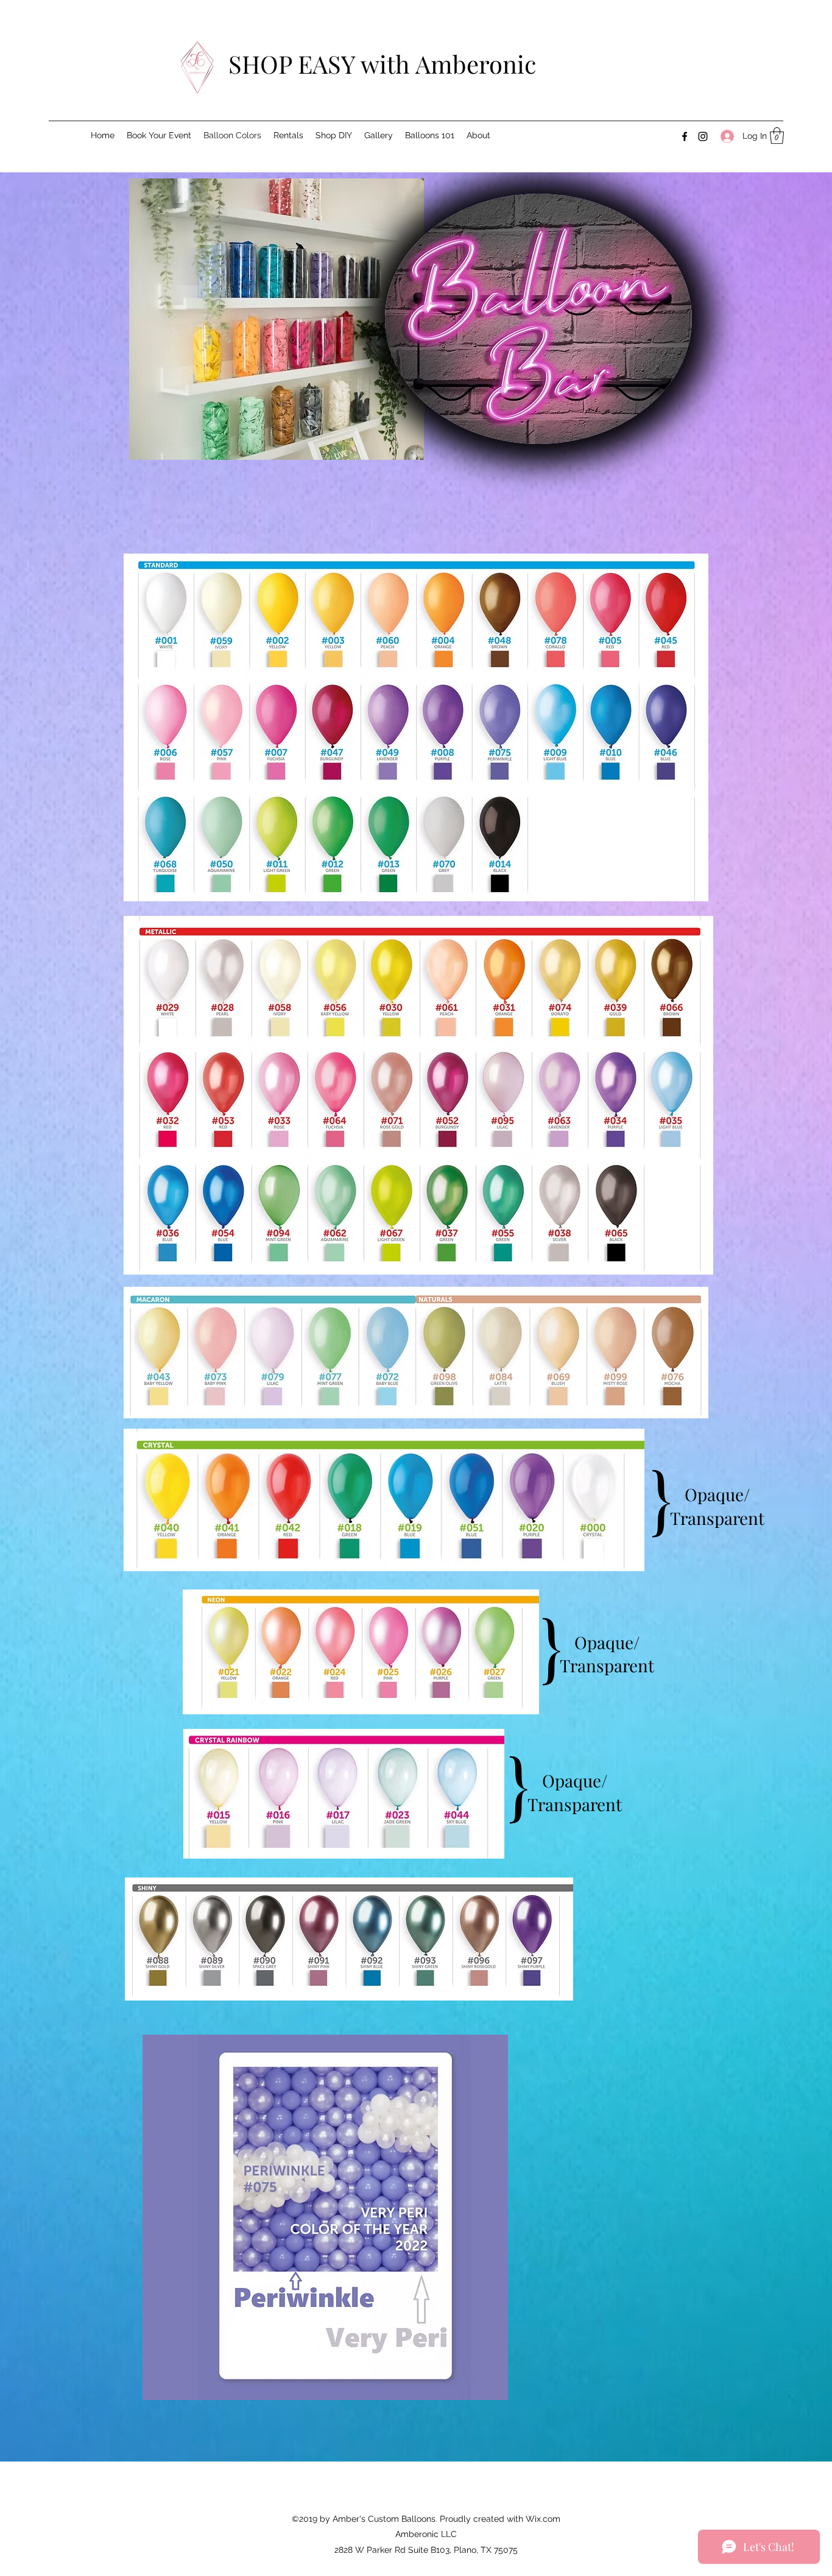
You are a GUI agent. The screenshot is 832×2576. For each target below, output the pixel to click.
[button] (777, 135)
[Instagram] (703, 136)
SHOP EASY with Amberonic (382, 64)
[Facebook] (685, 136)
